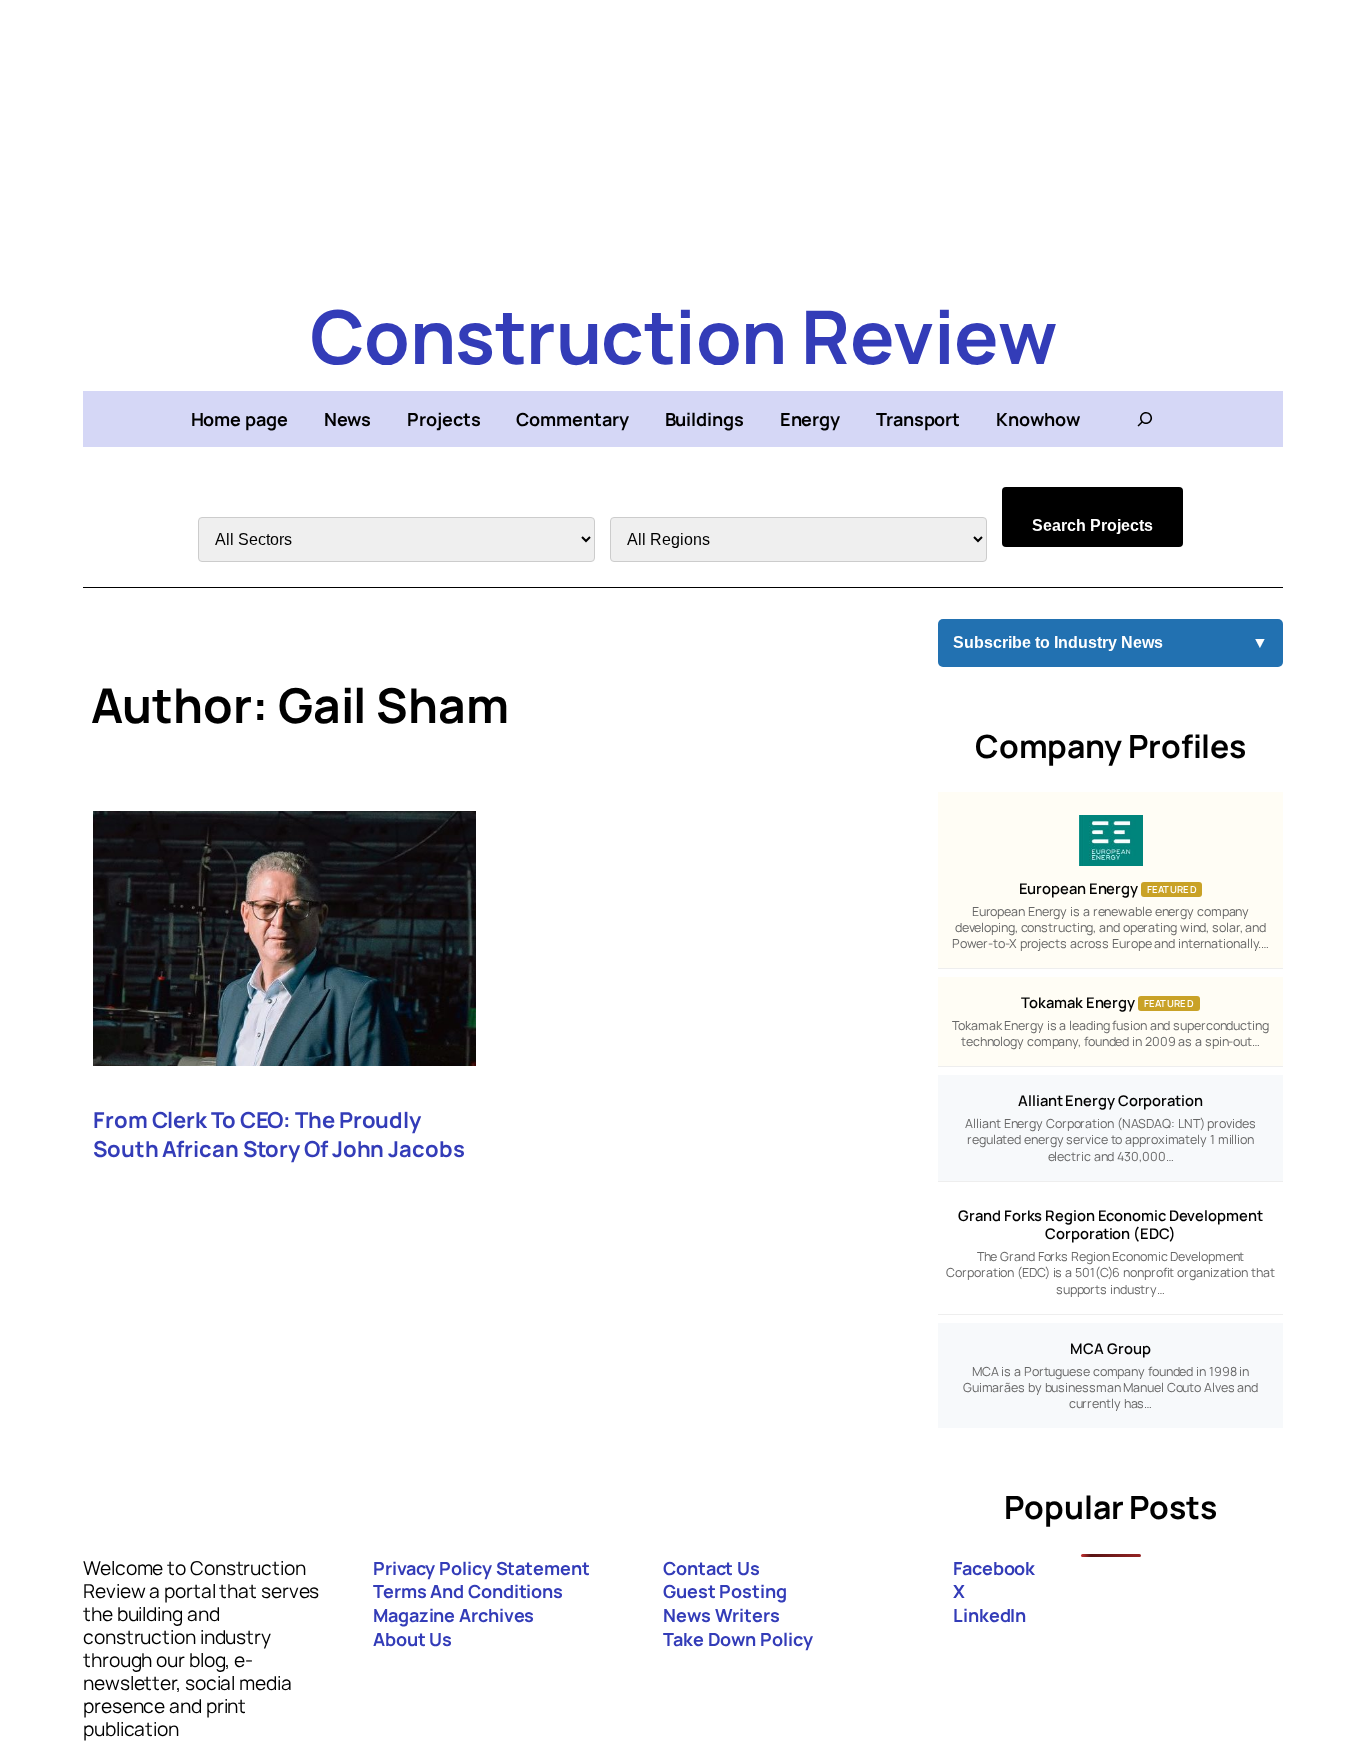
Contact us (711, 1568)
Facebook (994, 1568)
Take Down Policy (737, 1639)
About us (412, 1639)
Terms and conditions (468, 1591)
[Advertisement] (683, 140)
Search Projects (1092, 525)
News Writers (721, 1615)
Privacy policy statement (481, 1568)
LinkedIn (989, 1615)
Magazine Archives (453, 1615)
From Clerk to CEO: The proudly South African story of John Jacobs (279, 1135)
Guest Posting (725, 1591)
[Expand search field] (1145, 419)
